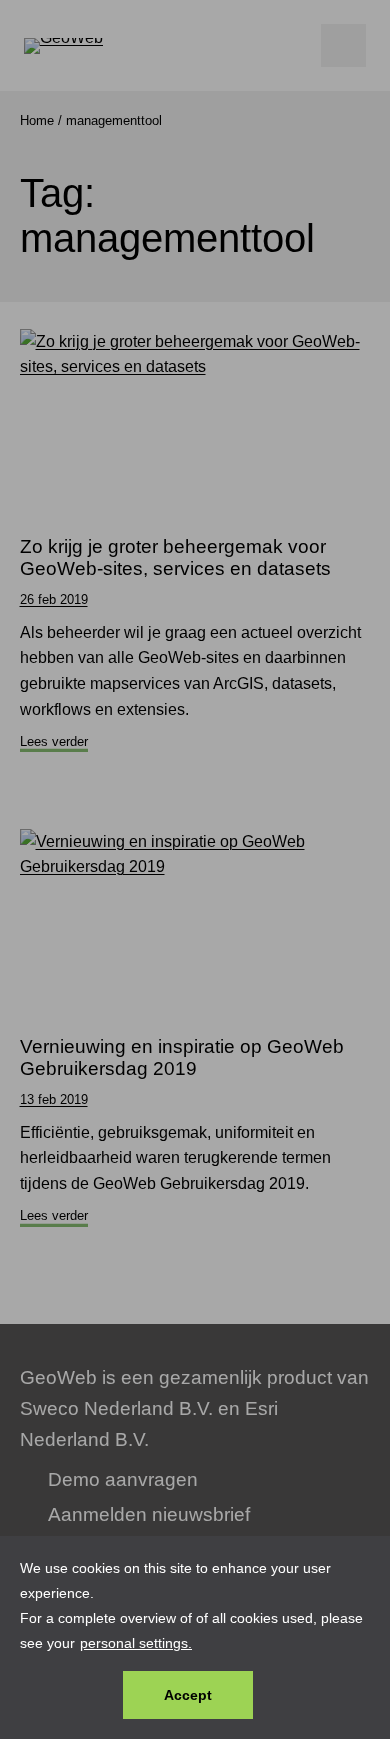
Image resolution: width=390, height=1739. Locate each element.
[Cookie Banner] (195, 1637)
